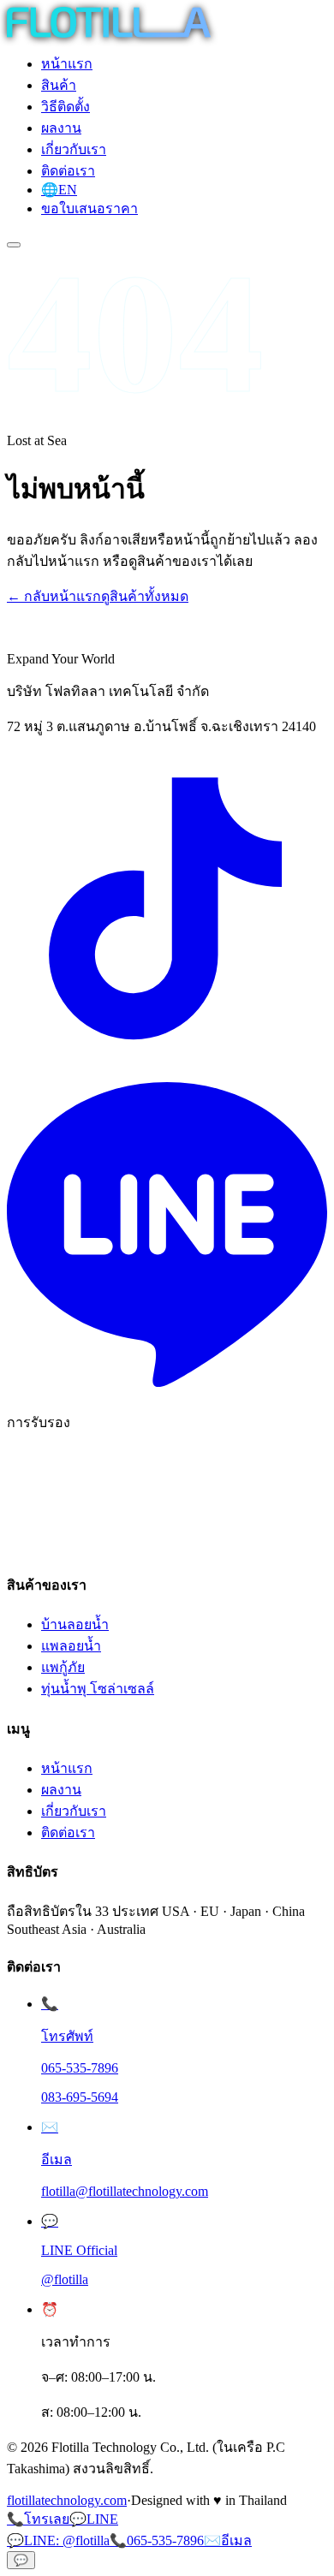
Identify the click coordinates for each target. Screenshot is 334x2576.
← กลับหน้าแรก (54, 596)
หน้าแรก (67, 64)
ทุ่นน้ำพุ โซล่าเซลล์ (98, 1689)
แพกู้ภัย (63, 1667)
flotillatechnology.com (67, 2500)
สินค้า (59, 85)
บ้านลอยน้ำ (75, 1624)
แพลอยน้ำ (71, 1646)
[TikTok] (167, 1066)
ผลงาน (61, 128)
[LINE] (167, 1390)
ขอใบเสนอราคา (89, 208)
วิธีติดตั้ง (66, 107)
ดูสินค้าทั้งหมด (145, 596)
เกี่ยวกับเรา (74, 149)
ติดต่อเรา (68, 171)
